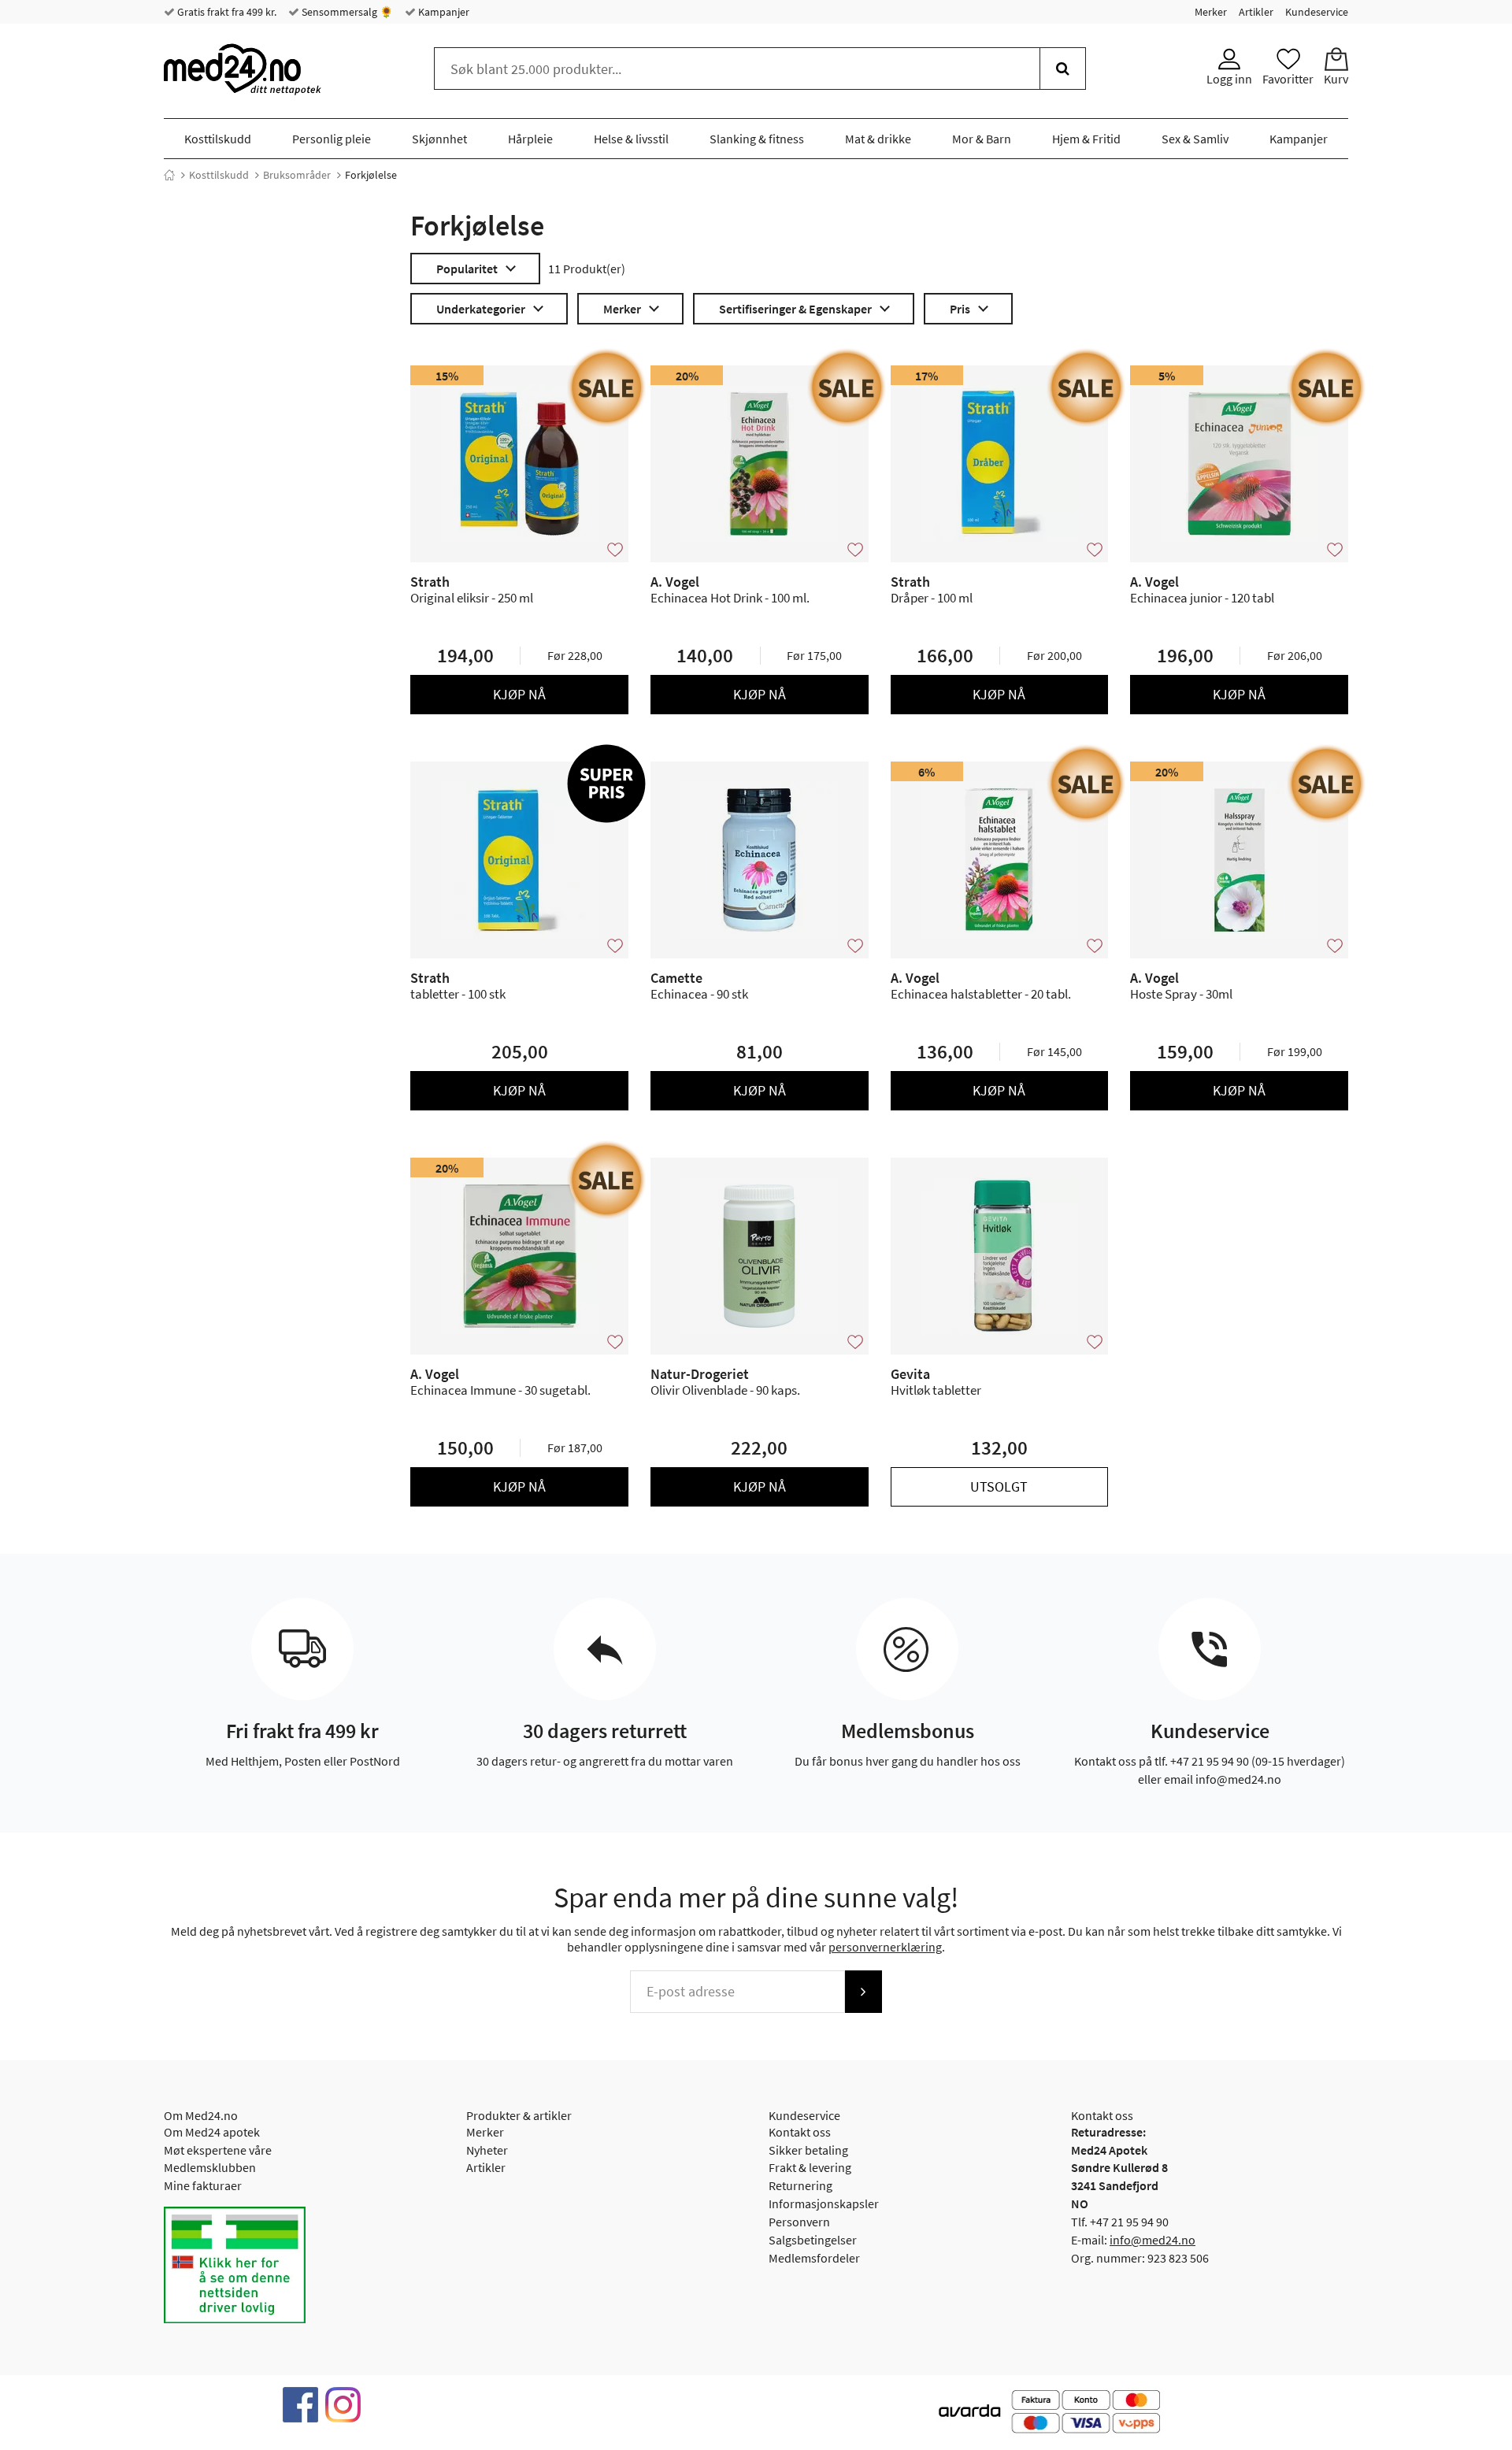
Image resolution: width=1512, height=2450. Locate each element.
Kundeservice (1317, 12)
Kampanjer (443, 12)
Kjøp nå (519, 694)
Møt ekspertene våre (218, 2150)
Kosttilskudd (218, 139)
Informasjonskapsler (824, 2204)
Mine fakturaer (203, 2185)
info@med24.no (1153, 2240)
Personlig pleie (332, 139)
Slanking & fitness (757, 139)
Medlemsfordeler (814, 2258)
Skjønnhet (439, 139)
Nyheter (487, 2150)
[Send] (863, 1992)
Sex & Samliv (1195, 139)
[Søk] (1063, 69)
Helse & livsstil (631, 139)
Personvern (799, 2222)
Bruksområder (297, 175)
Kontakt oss (800, 2132)
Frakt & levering (810, 2167)
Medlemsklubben (210, 2167)
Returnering (800, 2185)
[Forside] (169, 175)
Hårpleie (530, 139)
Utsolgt (999, 1486)
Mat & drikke (878, 139)
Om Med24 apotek (212, 2132)
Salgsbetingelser (813, 2240)
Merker (1211, 12)
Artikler (1256, 12)
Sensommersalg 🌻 (346, 12)
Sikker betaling (808, 2150)
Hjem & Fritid (1086, 139)
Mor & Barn (982, 139)
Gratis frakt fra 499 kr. (226, 12)
